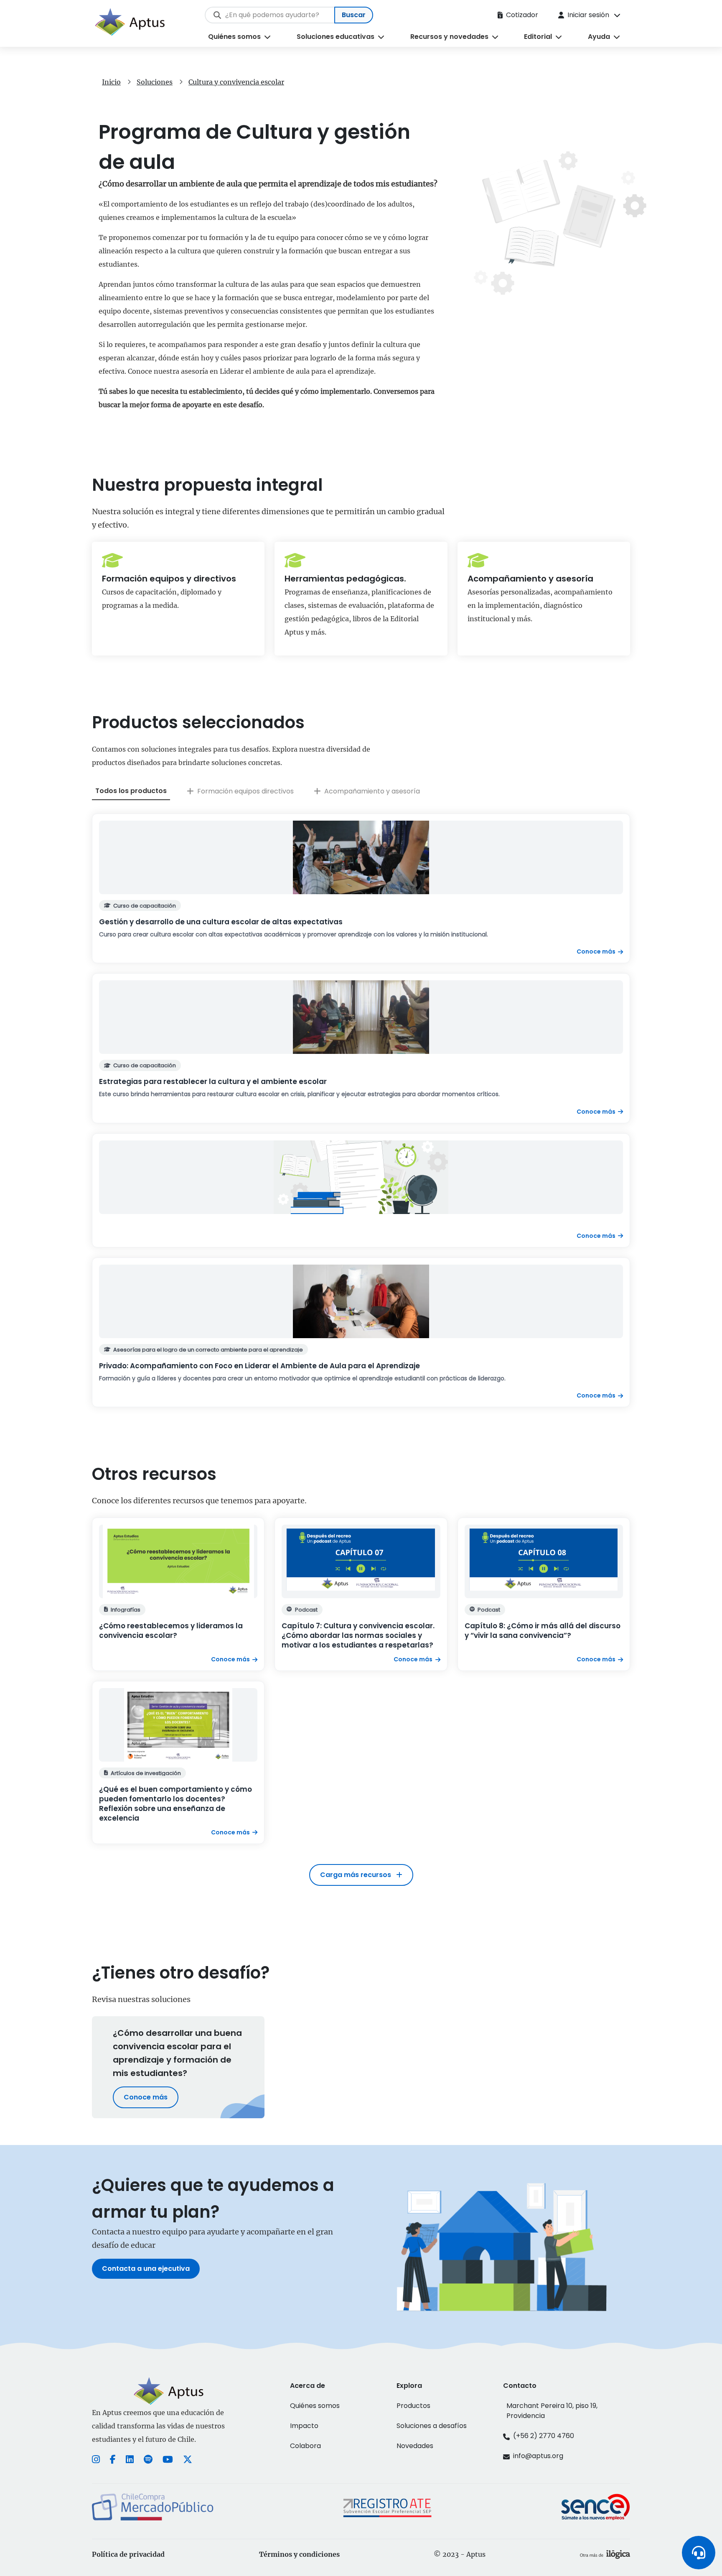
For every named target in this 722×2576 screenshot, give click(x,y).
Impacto (304, 2426)
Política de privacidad (128, 2554)
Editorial (538, 37)
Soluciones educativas (336, 37)
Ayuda (599, 37)
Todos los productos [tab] (131, 791)
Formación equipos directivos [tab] (245, 791)
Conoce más (146, 2097)
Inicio (111, 82)
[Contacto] (699, 2553)
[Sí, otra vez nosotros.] (605, 2554)
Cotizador (522, 15)
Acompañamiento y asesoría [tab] (372, 791)
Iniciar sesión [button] (588, 15)
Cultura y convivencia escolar (236, 82)
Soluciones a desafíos (432, 2426)
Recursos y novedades (449, 37)
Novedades (415, 2446)
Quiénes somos (234, 37)
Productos (413, 2406)
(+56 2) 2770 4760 (544, 2436)
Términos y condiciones (299, 2554)
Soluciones (155, 82)
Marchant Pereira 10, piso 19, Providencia (552, 2411)
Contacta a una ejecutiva (146, 2269)
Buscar (354, 15)
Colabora (305, 2446)
